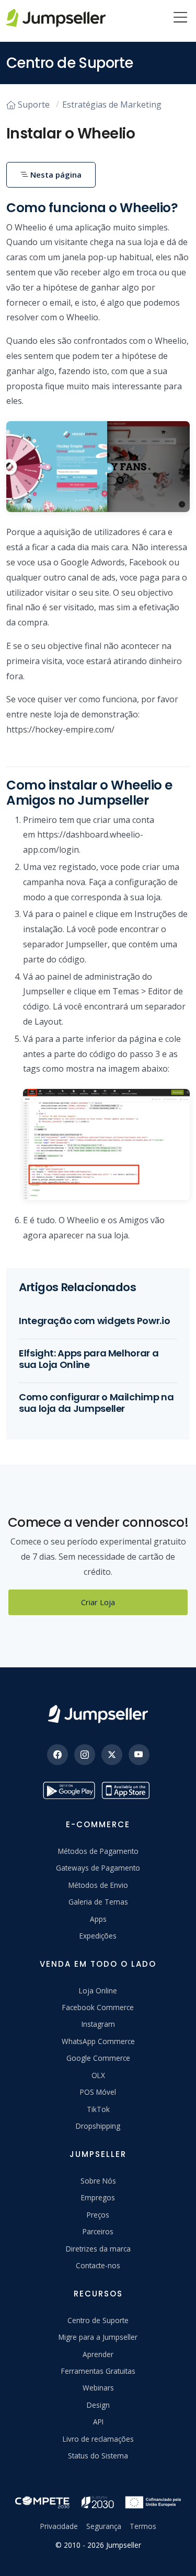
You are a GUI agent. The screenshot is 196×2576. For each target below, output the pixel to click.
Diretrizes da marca (98, 2249)
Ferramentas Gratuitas (98, 2371)
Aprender (98, 2354)
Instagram (98, 2024)
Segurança (104, 2526)
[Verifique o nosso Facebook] (57, 1755)
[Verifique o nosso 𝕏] (112, 1755)
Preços (98, 2215)
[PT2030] (98, 2501)
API (98, 2422)
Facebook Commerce (98, 2007)
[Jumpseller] (98, 1714)
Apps (98, 1919)
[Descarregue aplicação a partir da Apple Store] (128, 1790)
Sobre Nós (98, 2181)
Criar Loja (98, 1602)
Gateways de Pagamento (98, 1868)
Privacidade (59, 2526)
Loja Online (98, 1991)
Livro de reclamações (98, 2439)
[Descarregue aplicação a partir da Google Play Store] (69, 1790)
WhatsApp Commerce (98, 2041)
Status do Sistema (98, 2456)
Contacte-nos (98, 2265)
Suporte (34, 105)
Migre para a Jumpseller (98, 2337)
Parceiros (98, 2231)
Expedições (98, 1936)
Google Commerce (98, 2058)
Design (98, 2405)
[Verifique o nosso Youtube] (139, 1755)
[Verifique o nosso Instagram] (85, 1755)
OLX (98, 2075)
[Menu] (180, 18)
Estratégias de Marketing (112, 105)
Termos (143, 2526)
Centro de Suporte (98, 2320)
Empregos (98, 2197)
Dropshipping (98, 2126)
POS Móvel (98, 2092)
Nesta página (55, 175)
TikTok (98, 2109)
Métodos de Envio (98, 1885)
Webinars (98, 2388)
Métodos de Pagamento (98, 1851)
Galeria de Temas (98, 1902)
